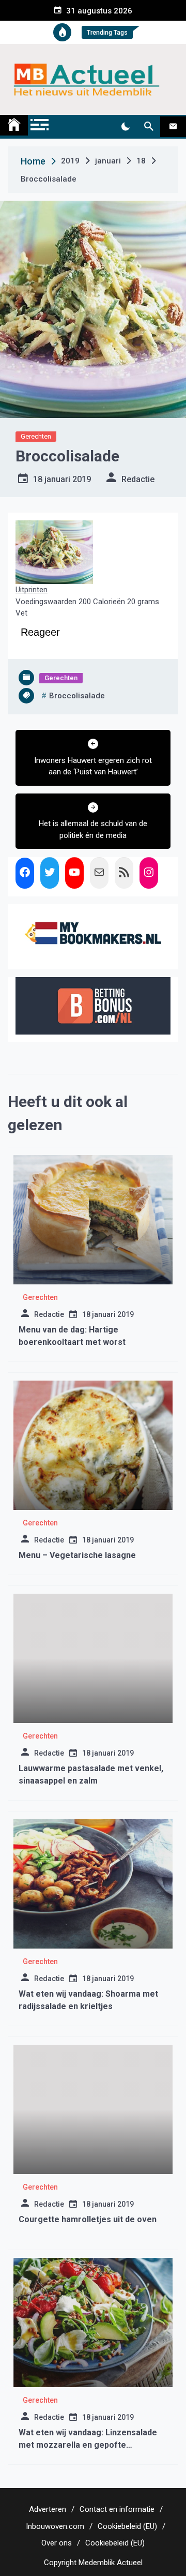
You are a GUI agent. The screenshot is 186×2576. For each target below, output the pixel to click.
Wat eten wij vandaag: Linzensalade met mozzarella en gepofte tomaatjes (88, 2445)
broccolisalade (77, 696)
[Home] (14, 125)
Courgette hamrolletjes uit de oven (88, 2219)
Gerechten (36, 436)
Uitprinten (32, 590)
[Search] (149, 127)
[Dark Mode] (125, 127)
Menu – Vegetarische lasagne (77, 1555)
